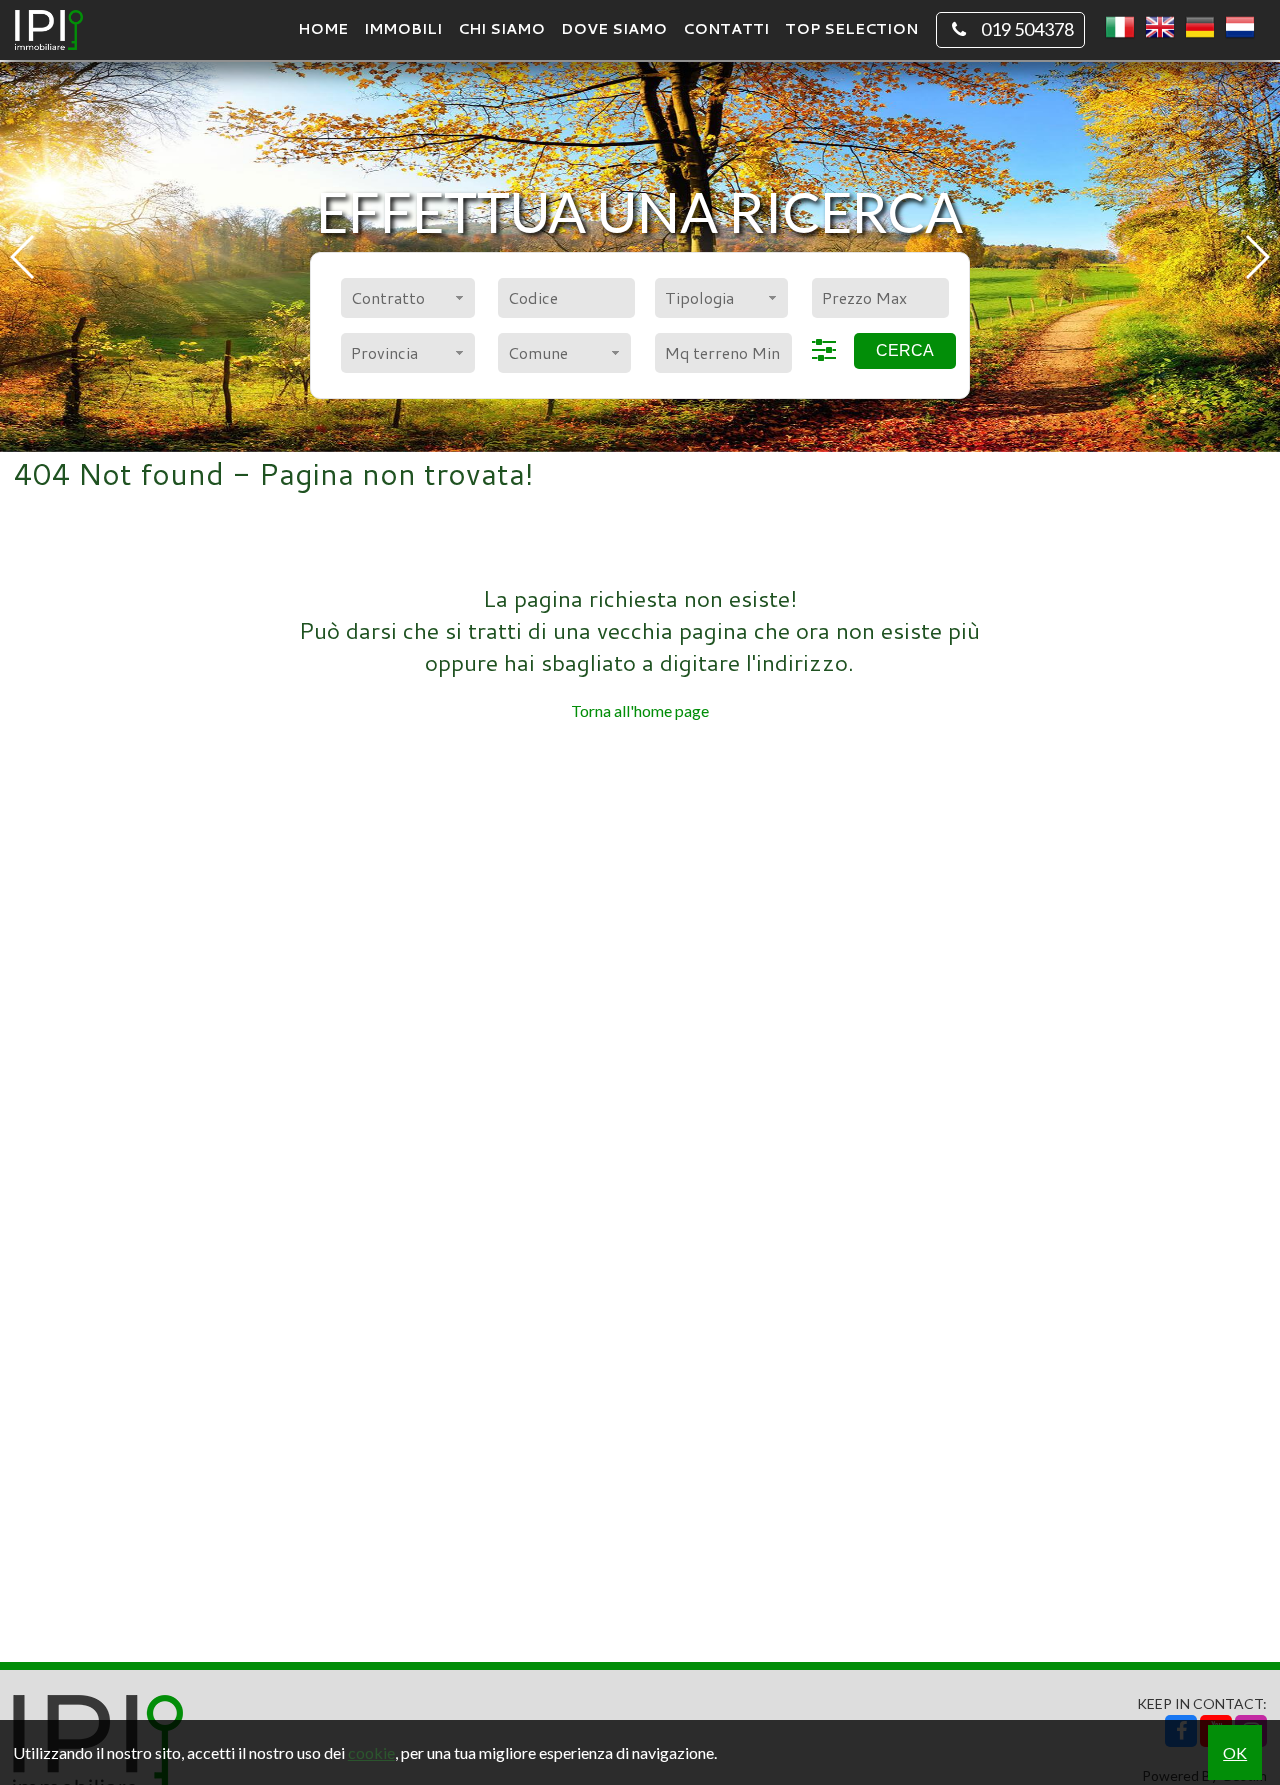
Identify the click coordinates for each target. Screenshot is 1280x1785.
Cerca (905, 350)
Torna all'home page (640, 710)
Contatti (726, 28)
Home (323, 28)
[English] (1160, 28)
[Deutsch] (1200, 28)
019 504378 (1027, 29)
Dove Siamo (614, 28)
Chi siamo (501, 28)
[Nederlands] (1240, 28)
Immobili (403, 28)
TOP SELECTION (851, 28)
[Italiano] (1120, 28)
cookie (371, 1752)
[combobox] (407, 298)
